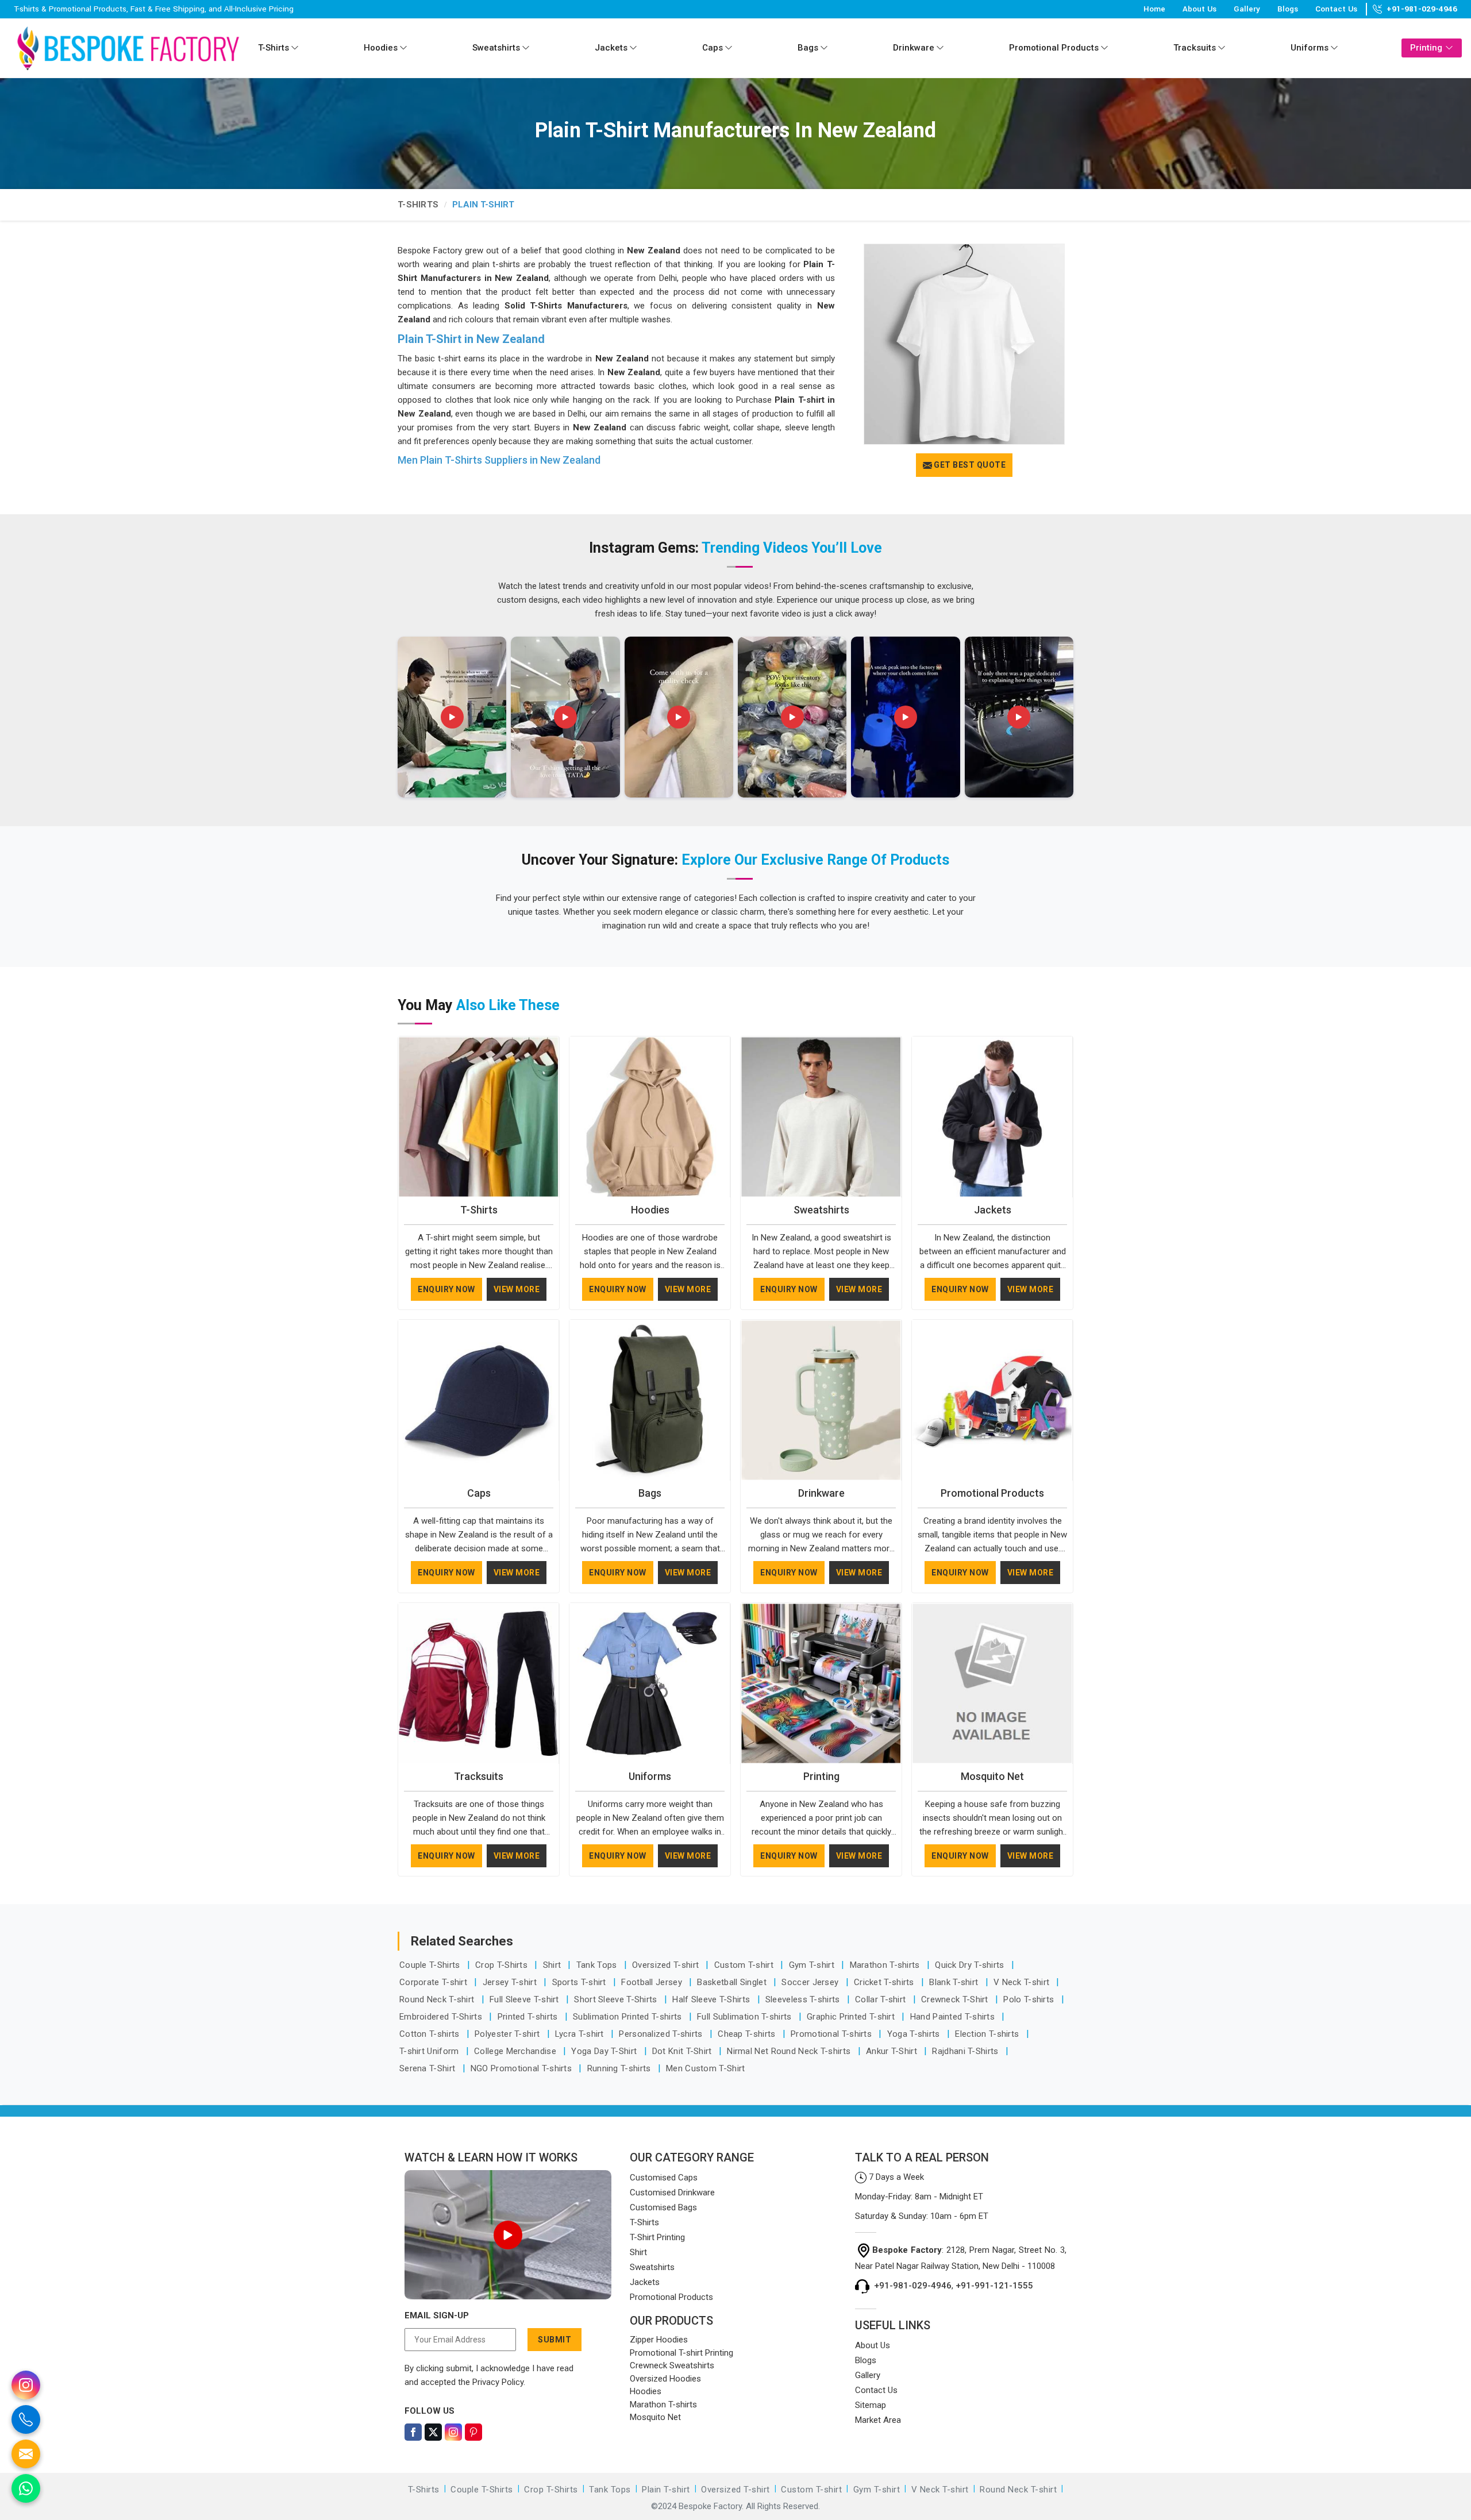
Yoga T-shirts (915, 2034)
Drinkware (914, 48)
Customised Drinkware (672, 2193)
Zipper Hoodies (659, 2340)
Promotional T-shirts (832, 2034)
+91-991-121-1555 (994, 2286)
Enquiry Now (446, 1289)
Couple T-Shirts (431, 1965)
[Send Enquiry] (26, 2454)
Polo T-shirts (1030, 1999)
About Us (1199, 9)
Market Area (878, 2420)
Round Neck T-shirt (438, 1999)
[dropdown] (295, 48)
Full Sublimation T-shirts (746, 2017)
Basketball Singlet (733, 1982)
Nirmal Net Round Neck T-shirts (790, 2051)
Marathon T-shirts (886, 1965)
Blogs (1288, 9)
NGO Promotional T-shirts (523, 2068)
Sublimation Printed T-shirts (629, 2017)
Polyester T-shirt (508, 2034)
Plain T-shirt (666, 2490)
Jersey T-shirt (511, 1982)
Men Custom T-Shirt (705, 2068)
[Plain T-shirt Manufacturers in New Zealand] (964, 344)
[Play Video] (508, 2235)
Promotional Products (1054, 48)
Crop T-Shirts (502, 1965)
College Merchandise (516, 2051)
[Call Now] (26, 2419)
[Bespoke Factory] (128, 48)
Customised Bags (663, 2207)
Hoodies (381, 48)
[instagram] (26, 2385)
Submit (554, 2340)
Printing (1426, 48)
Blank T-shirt (955, 1982)
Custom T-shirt (745, 1965)
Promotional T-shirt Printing (681, 2353)
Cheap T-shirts (748, 2034)
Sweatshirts (496, 48)
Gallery (1247, 9)
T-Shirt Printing (657, 2237)
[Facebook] (413, 2432)
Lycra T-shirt (581, 2034)
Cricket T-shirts (885, 1982)
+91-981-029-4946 (1422, 9)
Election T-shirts (988, 2034)
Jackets (611, 48)
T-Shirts (274, 48)
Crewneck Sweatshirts (672, 2365)
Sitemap (871, 2405)
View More (517, 1289)
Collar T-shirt (882, 1999)
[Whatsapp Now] (26, 2488)
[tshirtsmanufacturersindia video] (452, 717)
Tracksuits (1195, 48)
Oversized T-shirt (667, 1965)
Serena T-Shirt (429, 2068)
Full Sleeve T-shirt (525, 1999)
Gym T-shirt (813, 1965)
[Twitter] (433, 2432)
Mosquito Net (992, 1776)
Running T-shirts (620, 2068)
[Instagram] (453, 2432)
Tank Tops (598, 1965)
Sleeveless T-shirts (804, 1999)
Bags (808, 48)
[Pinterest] (473, 2432)
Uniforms (1310, 48)
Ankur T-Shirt (893, 2051)
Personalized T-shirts (662, 2034)
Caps (713, 48)
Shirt (553, 1965)
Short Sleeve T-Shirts (617, 1999)
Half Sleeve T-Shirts (712, 1999)
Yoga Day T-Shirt (605, 2051)
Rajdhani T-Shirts (966, 2051)
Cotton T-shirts (431, 2034)
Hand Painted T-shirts (954, 2017)
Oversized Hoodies (665, 2379)
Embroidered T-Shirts (442, 2017)
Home (1154, 9)
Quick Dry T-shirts (971, 1965)
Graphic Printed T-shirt (852, 2017)
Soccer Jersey (811, 1982)
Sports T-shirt (581, 1982)
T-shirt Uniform (430, 2051)
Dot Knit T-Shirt (683, 2051)
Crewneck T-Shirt (956, 1999)
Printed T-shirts (529, 2017)
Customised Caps (664, 2178)
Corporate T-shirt (434, 1982)
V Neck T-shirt (1023, 1982)
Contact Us (1336, 9)
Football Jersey (653, 1982)
